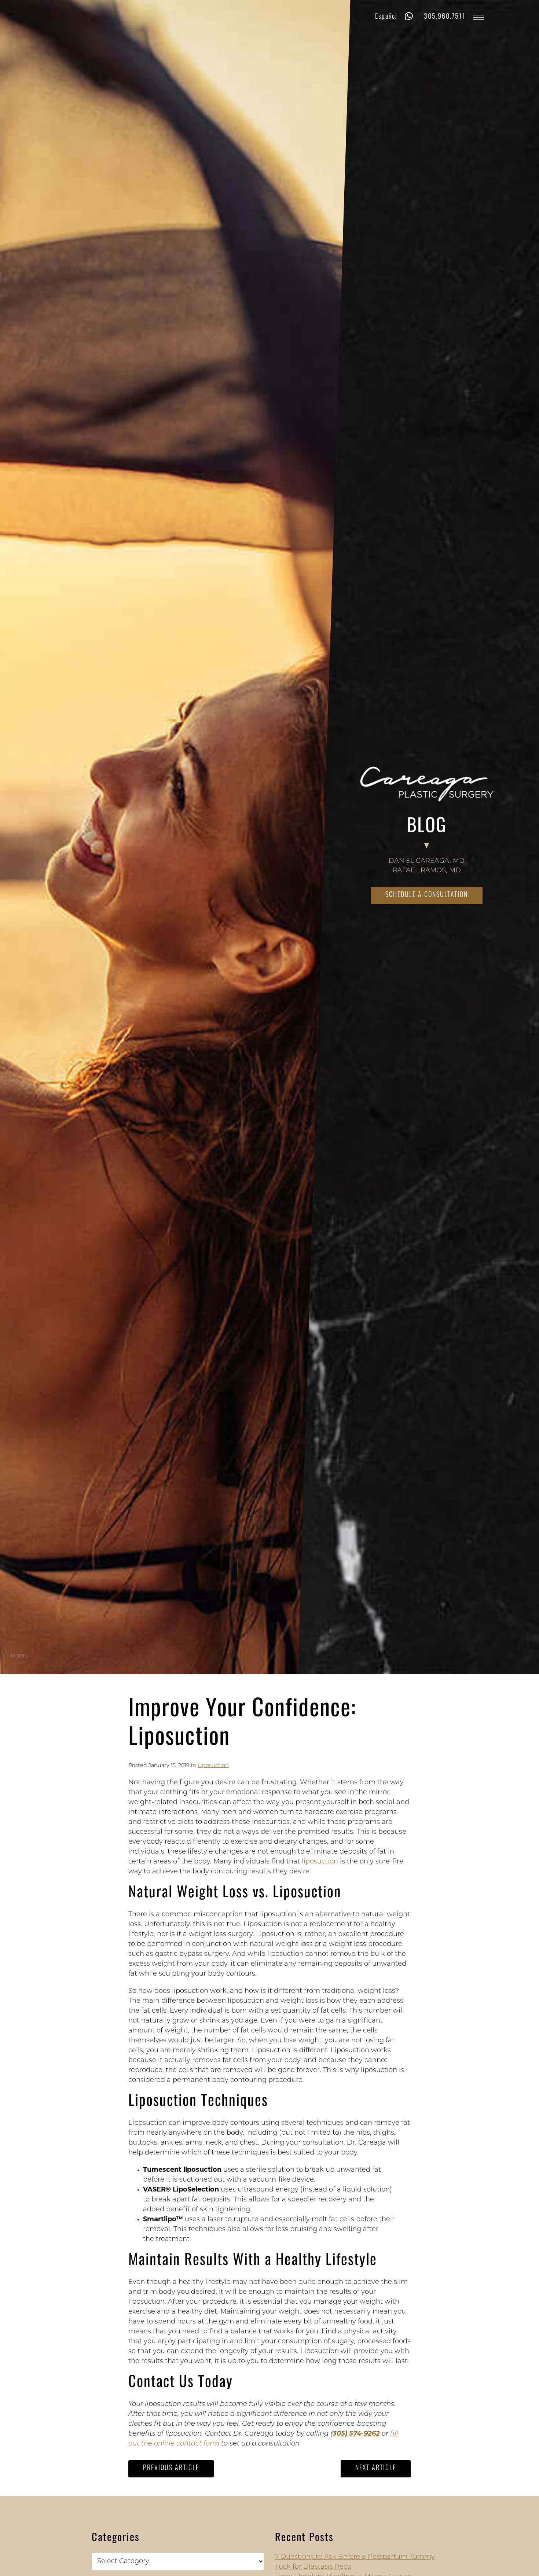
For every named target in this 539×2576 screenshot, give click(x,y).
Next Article (376, 2469)
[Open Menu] (478, 17)
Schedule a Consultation (427, 895)
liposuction (320, 1862)
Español (386, 17)
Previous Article (171, 2469)
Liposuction (213, 1766)
